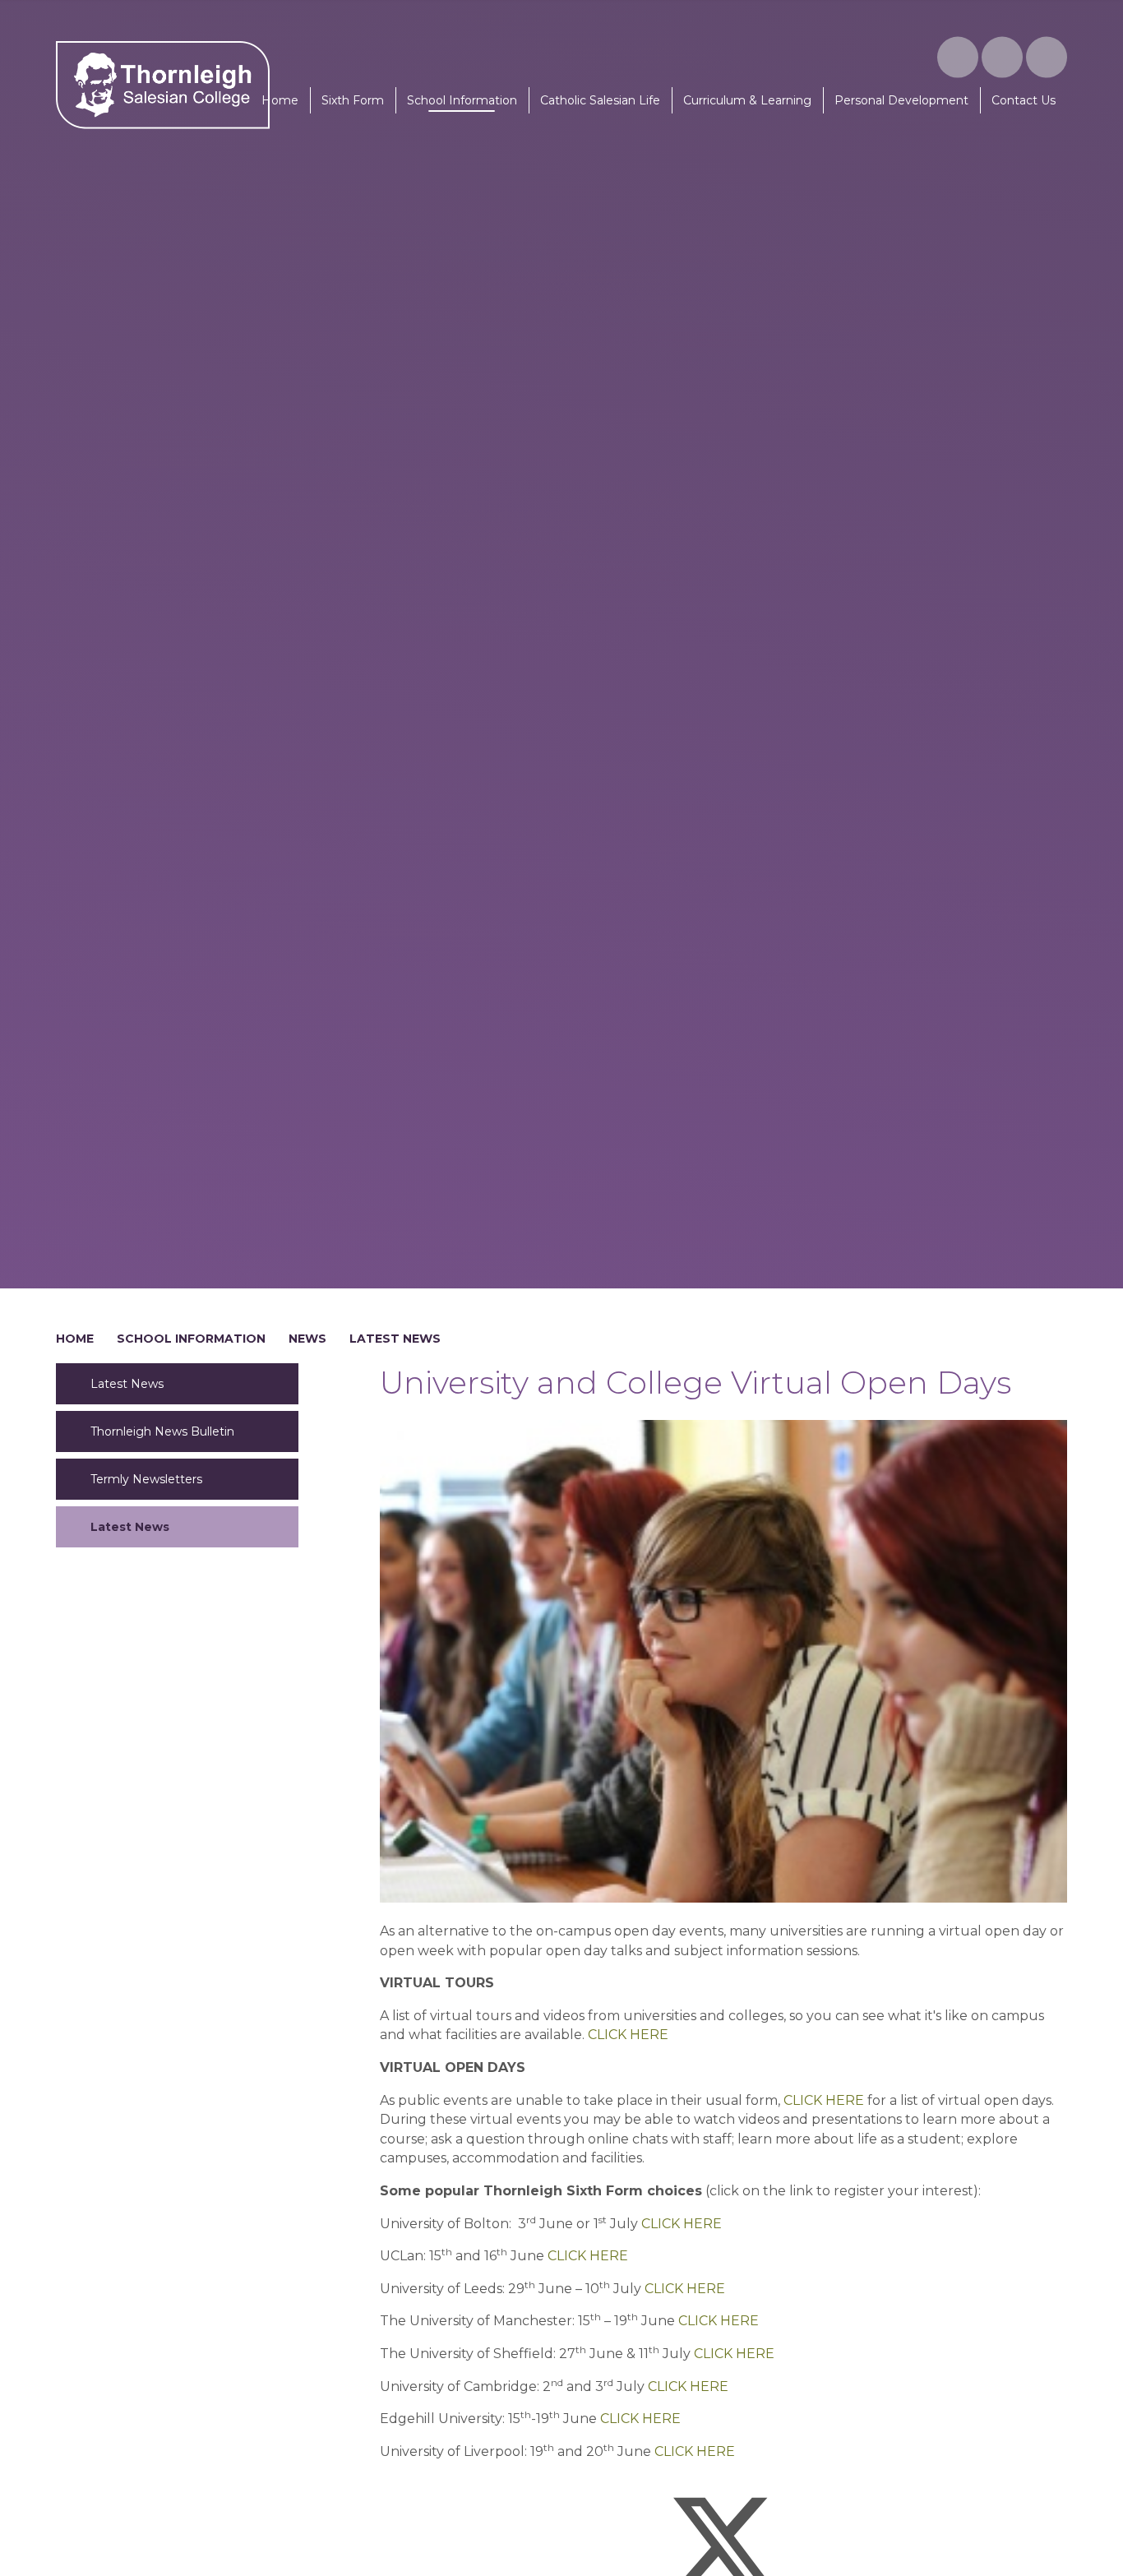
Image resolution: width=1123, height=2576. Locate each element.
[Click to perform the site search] (1047, 58)
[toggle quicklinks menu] (1002, 58)
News (307, 1339)
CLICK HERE (628, 2035)
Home (75, 1339)
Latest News (395, 1339)
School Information (191, 1339)
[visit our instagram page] (958, 58)
